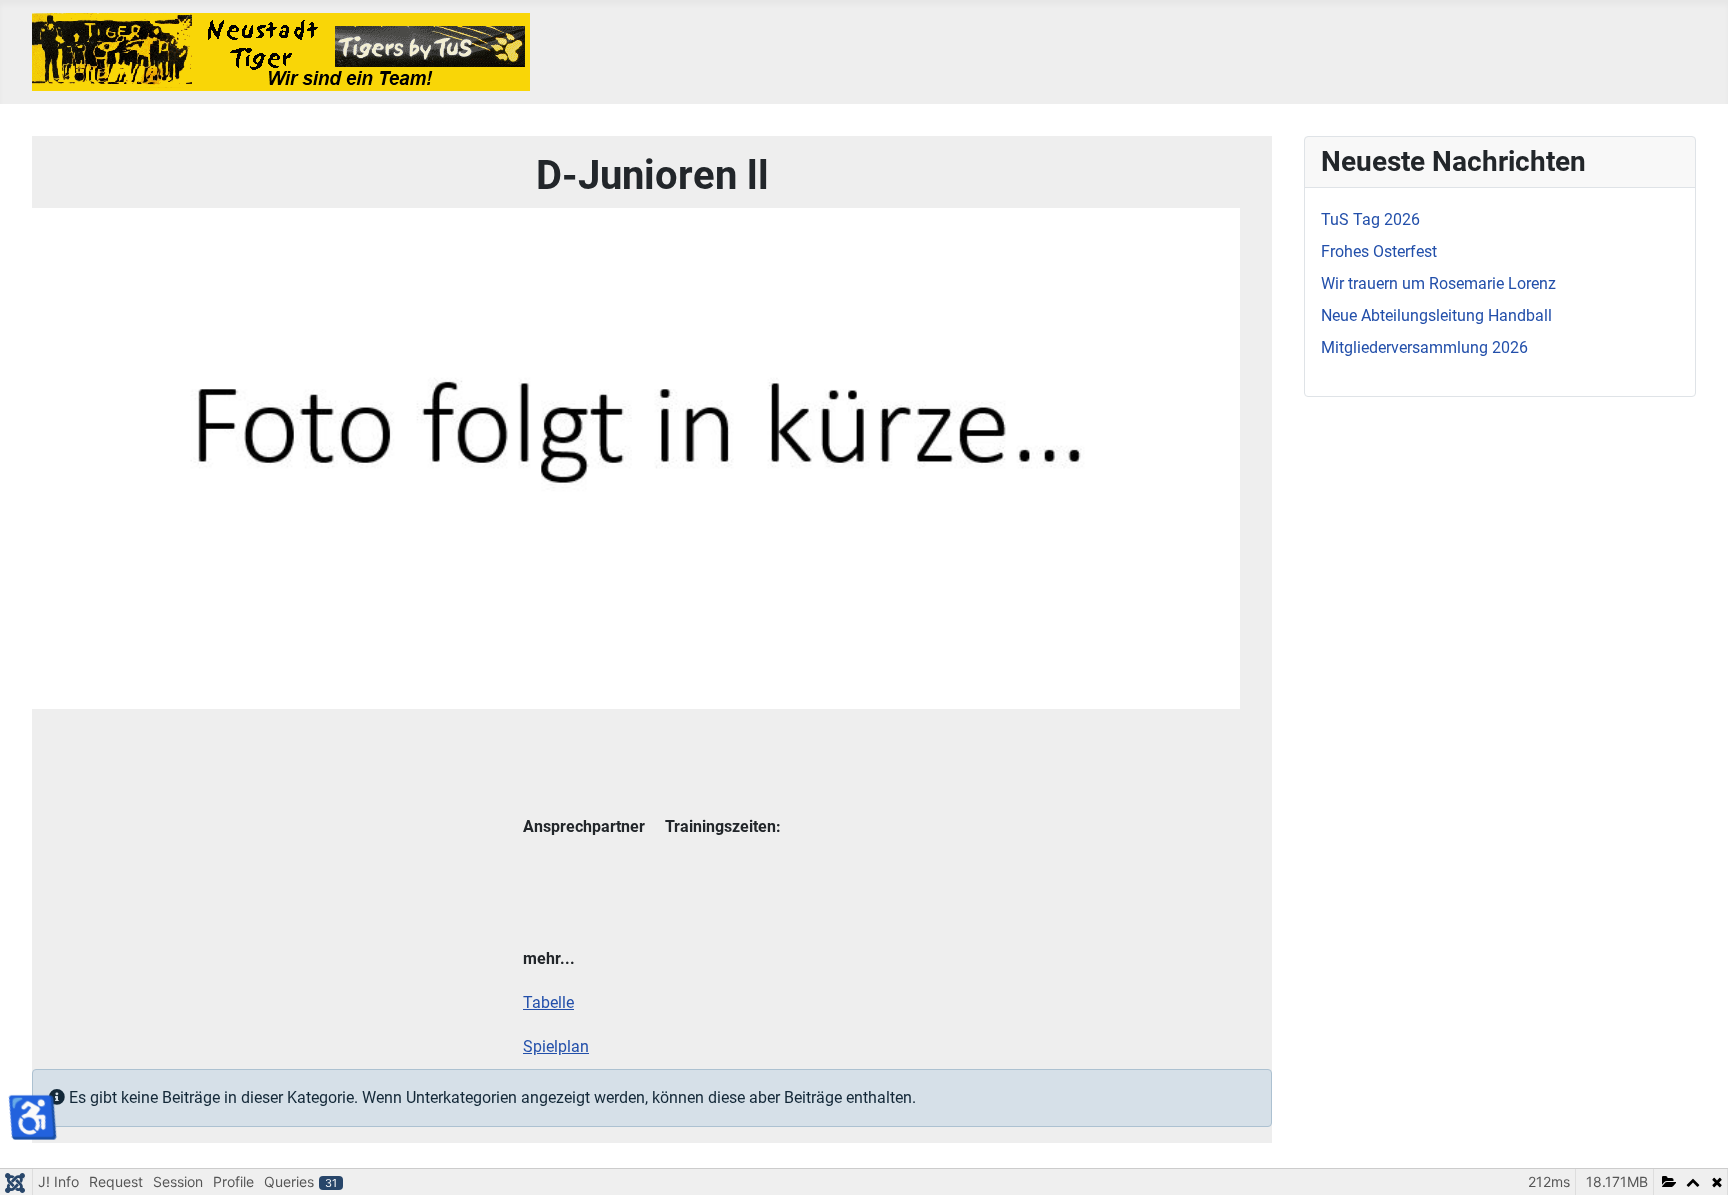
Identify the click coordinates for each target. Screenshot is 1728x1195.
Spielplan (556, 1046)
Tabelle (548, 1002)
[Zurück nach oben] (1693, 1158)
